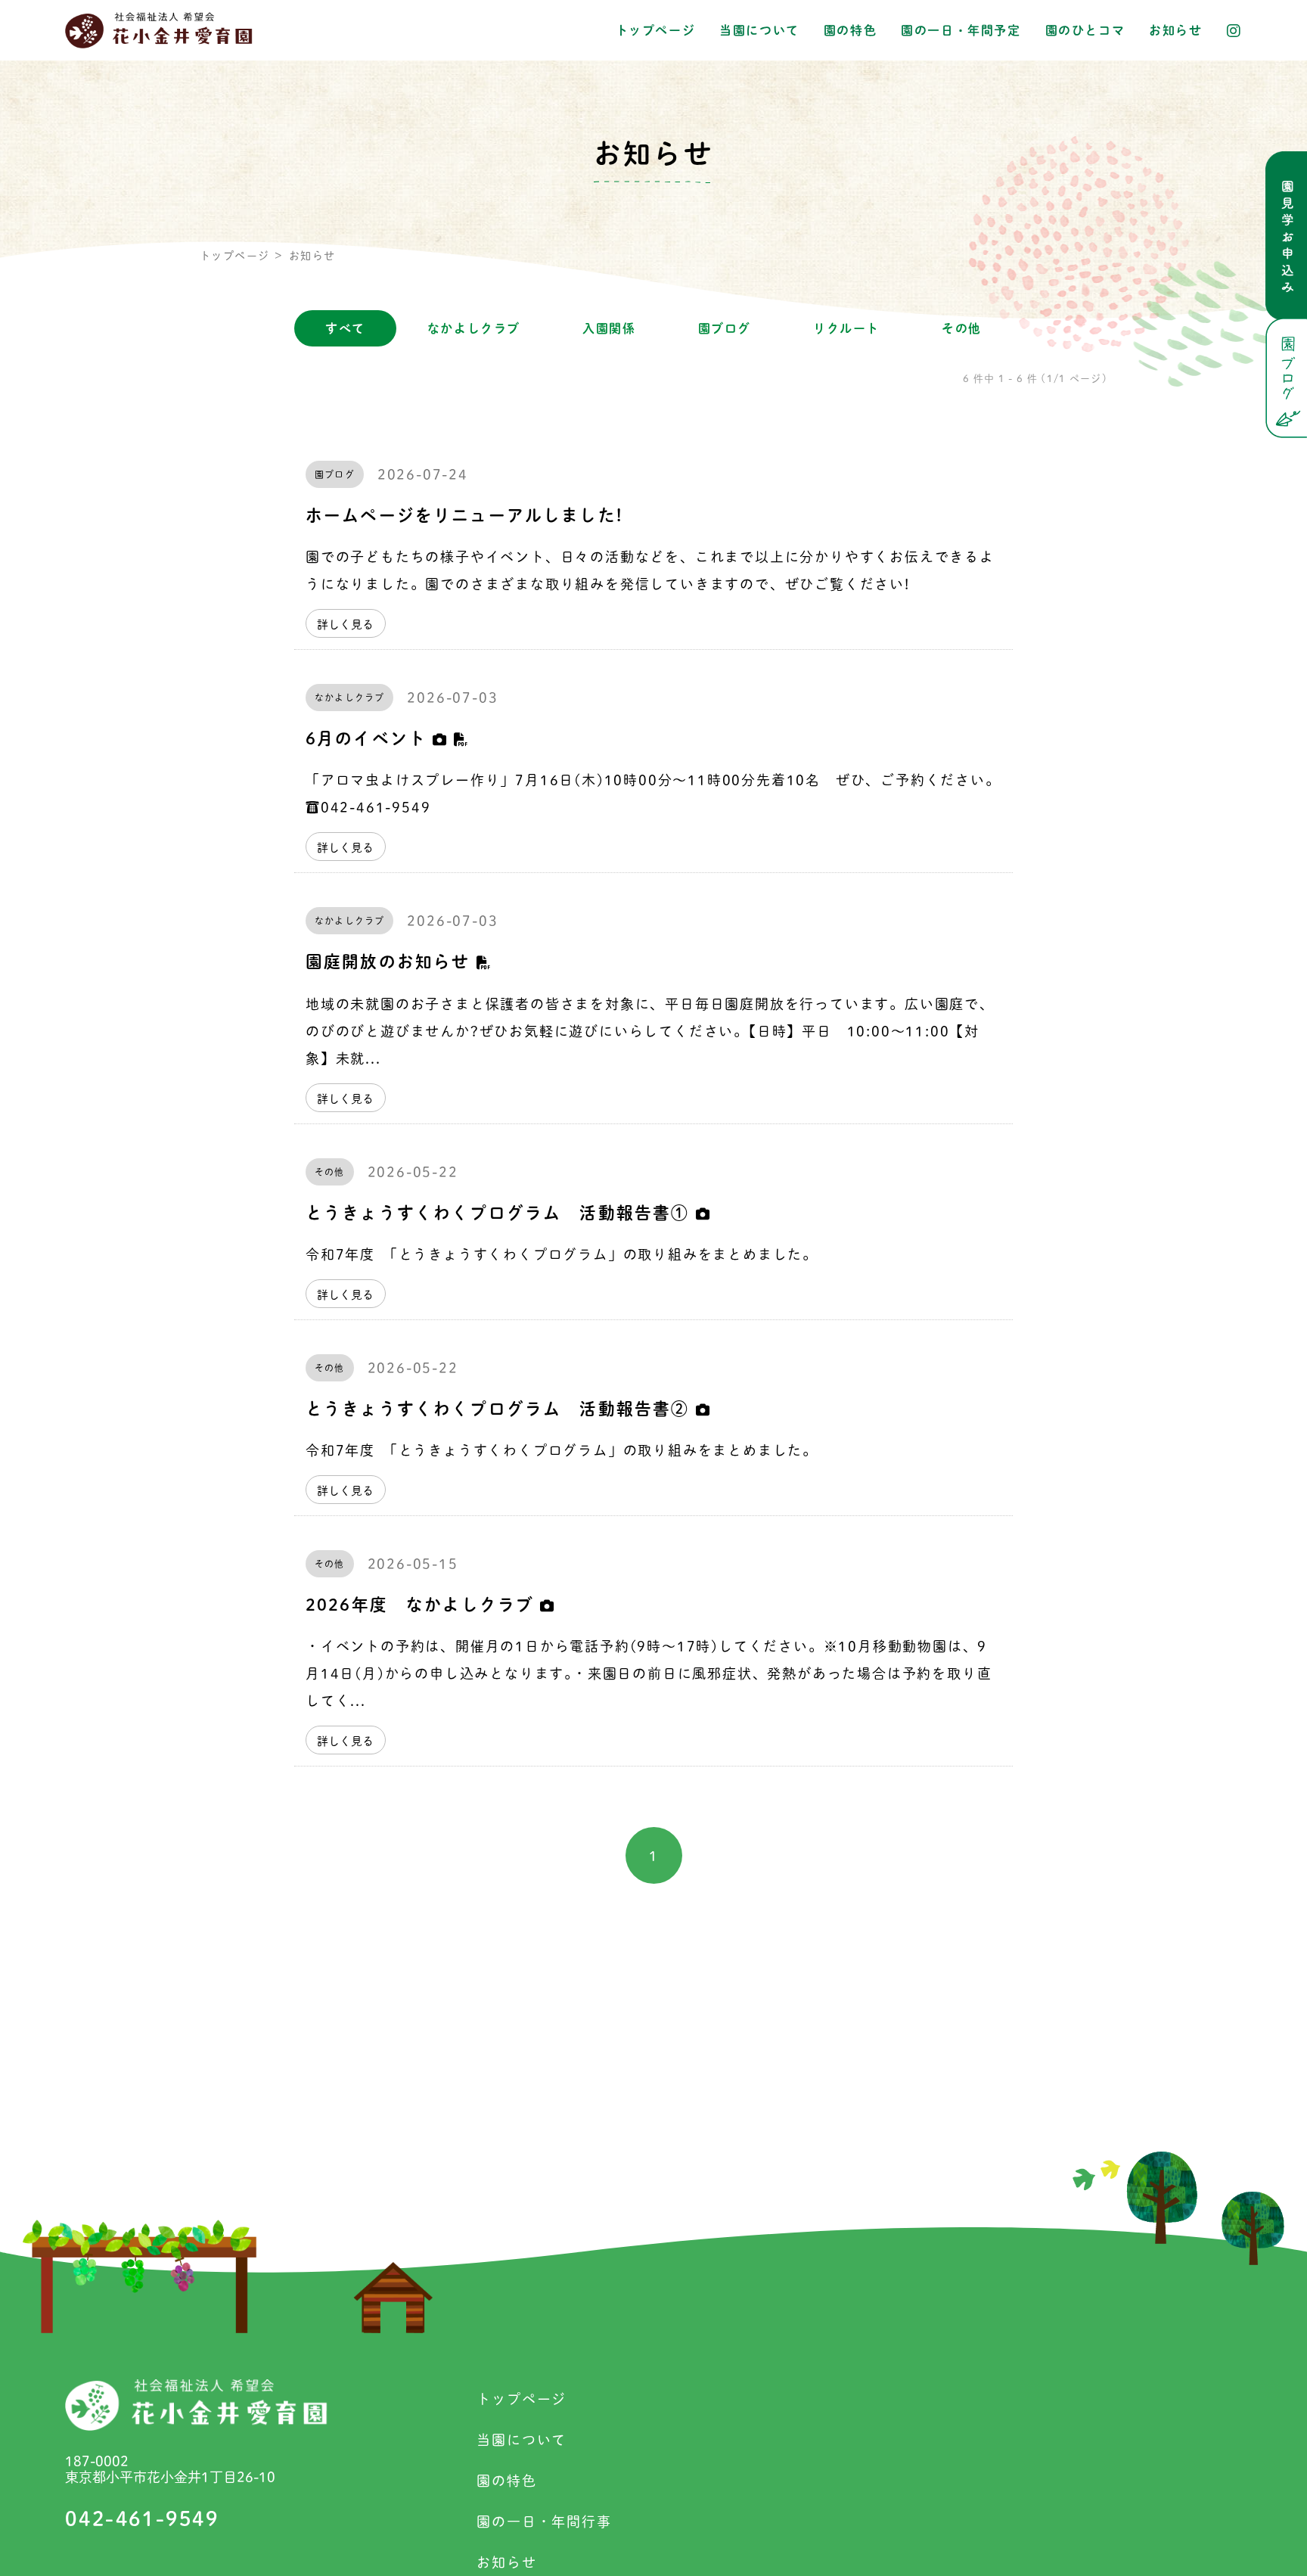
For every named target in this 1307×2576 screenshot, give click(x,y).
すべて (345, 328)
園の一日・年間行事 (544, 2522)
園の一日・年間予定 (961, 30)
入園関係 (609, 328)
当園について (759, 30)
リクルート (846, 328)
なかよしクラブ (474, 328)
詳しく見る (345, 625)
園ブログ (725, 328)
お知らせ (1175, 30)
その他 (962, 328)
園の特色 (850, 30)
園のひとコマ (1085, 30)
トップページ (656, 30)
